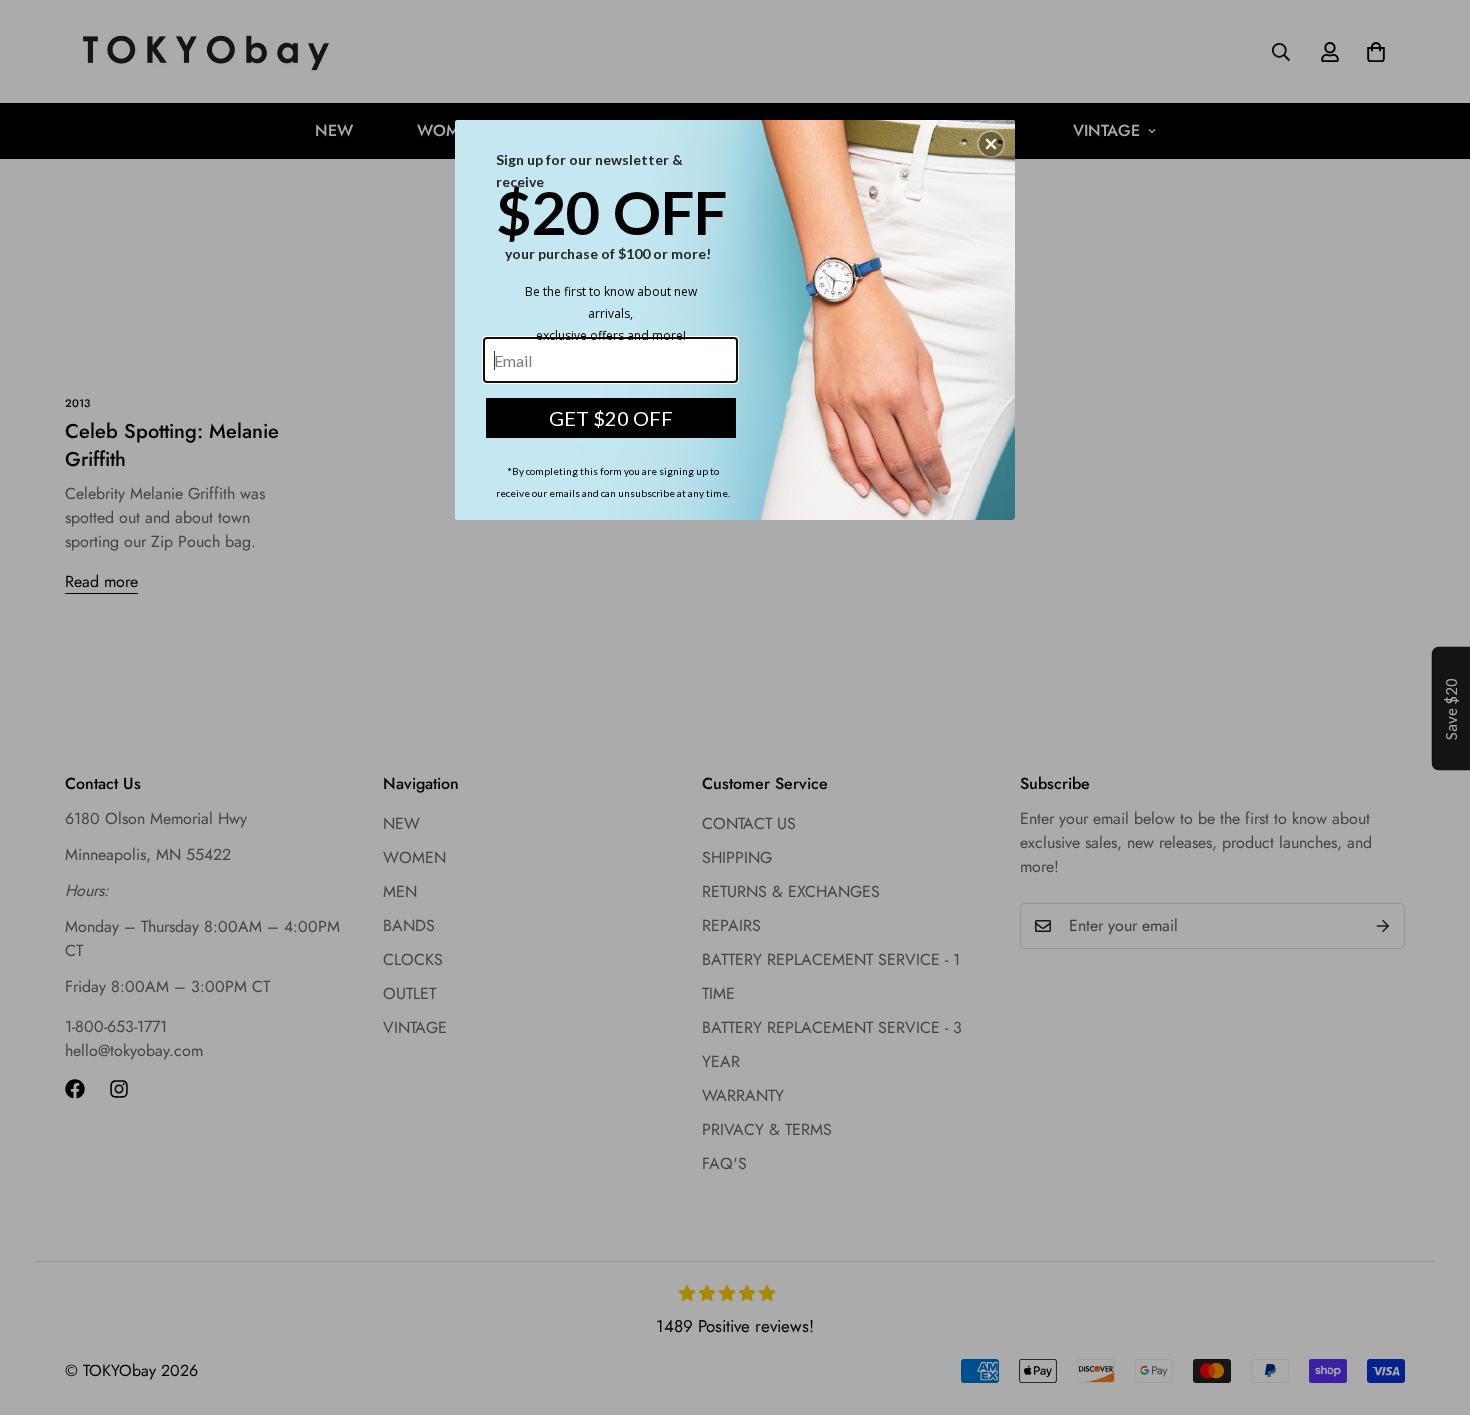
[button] (991, 144)
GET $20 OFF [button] (611, 418)
